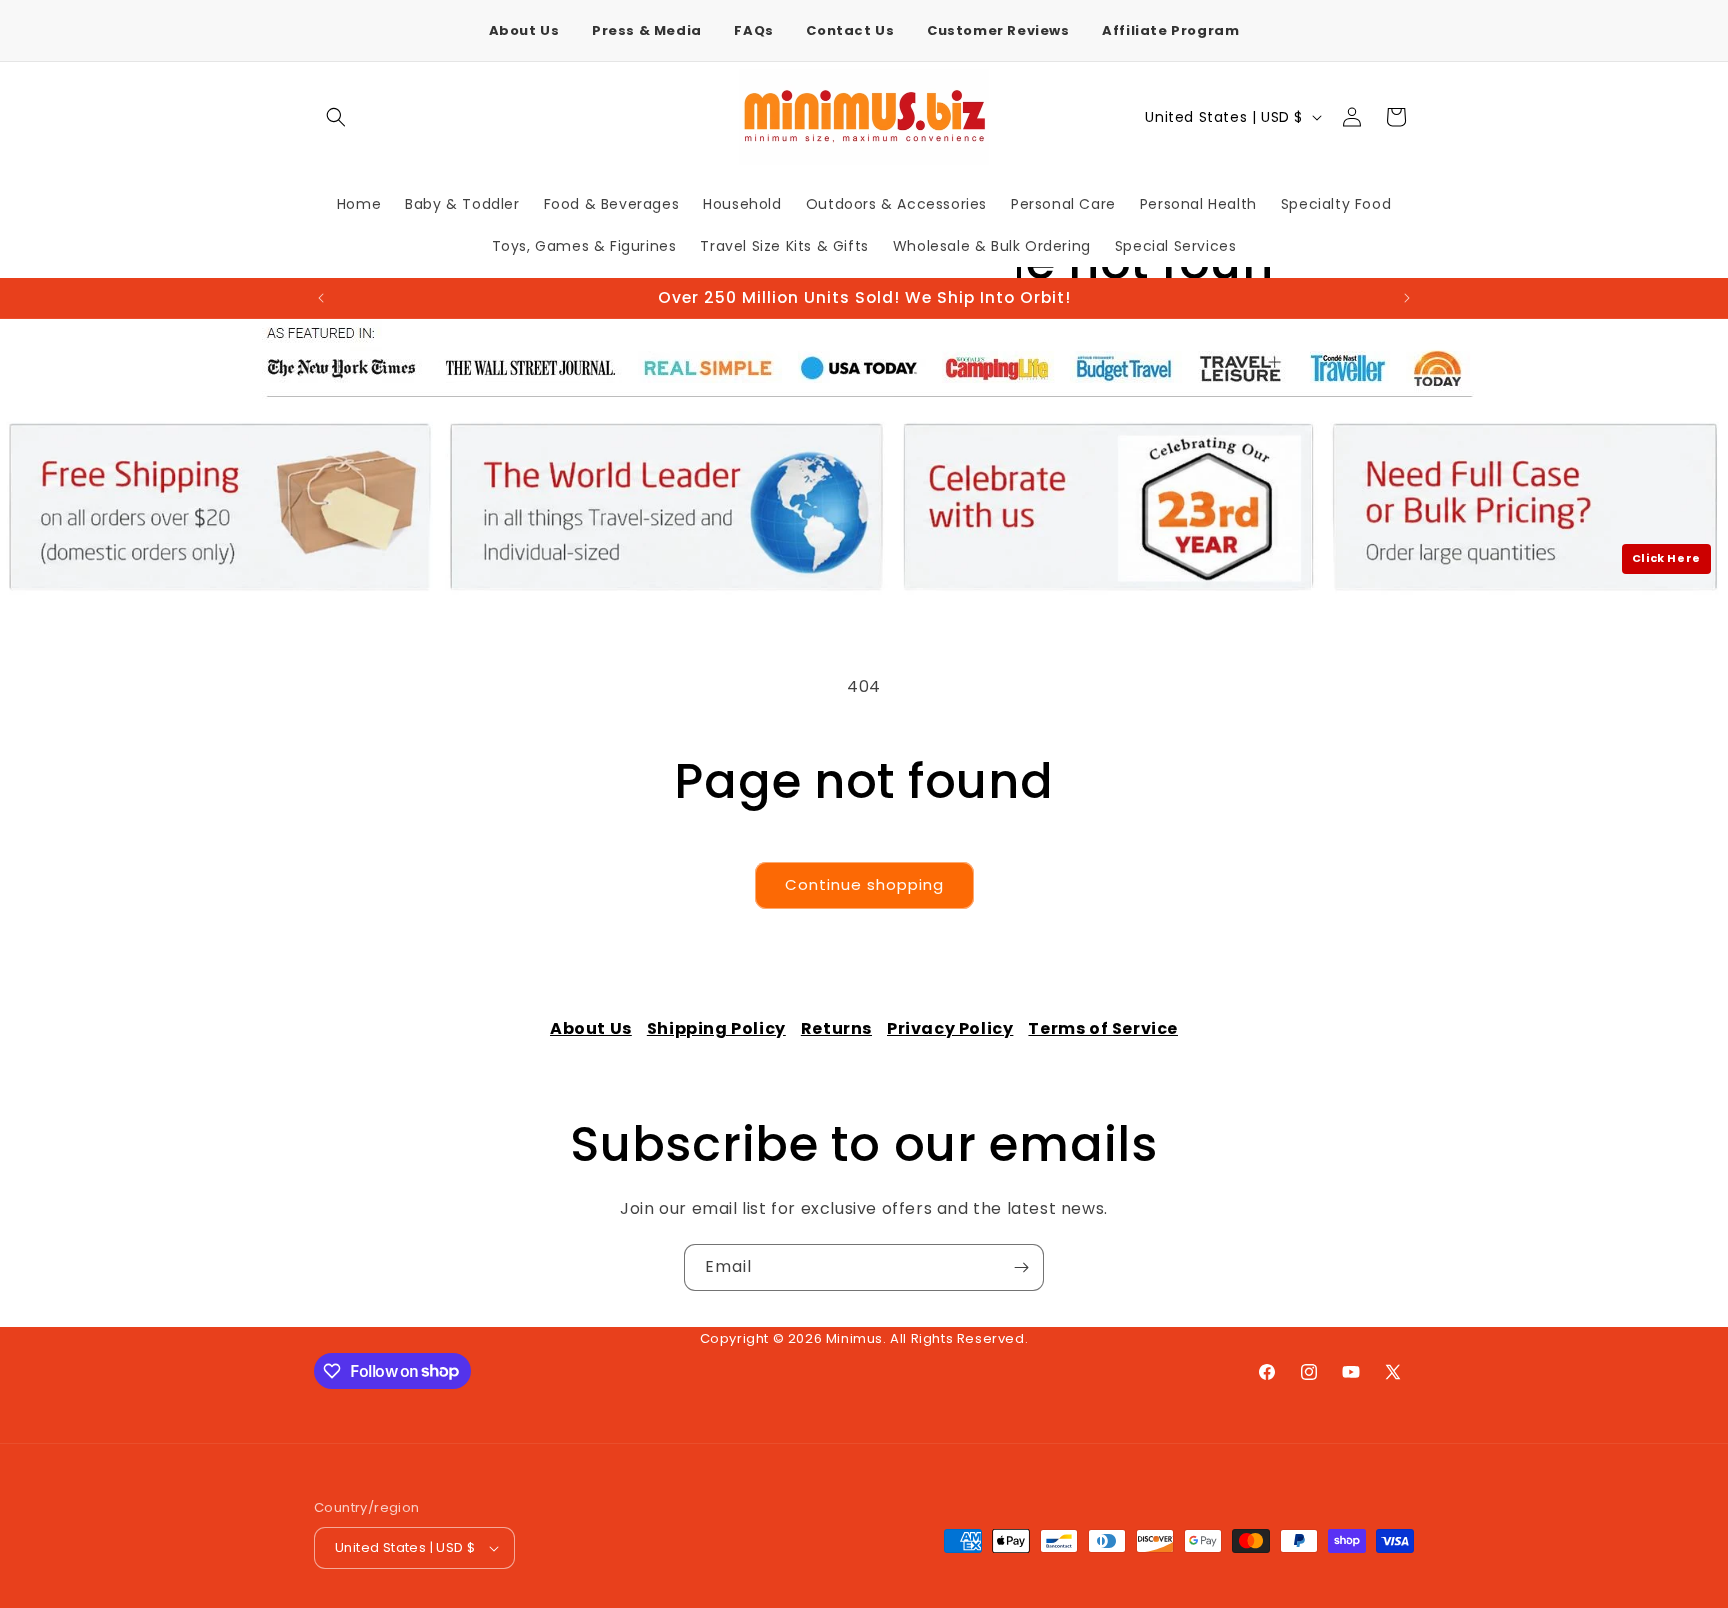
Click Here (1666, 558)
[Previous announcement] (321, 298)
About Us (524, 30)
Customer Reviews (998, 30)
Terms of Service (1103, 1028)
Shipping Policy (716, 1028)
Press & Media (647, 30)
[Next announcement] (1407, 298)
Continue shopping (864, 884)
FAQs (753, 30)
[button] (336, 117)
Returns (836, 1028)
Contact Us (850, 30)
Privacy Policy (950, 1028)
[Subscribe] (1021, 1267)
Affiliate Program (1170, 30)
